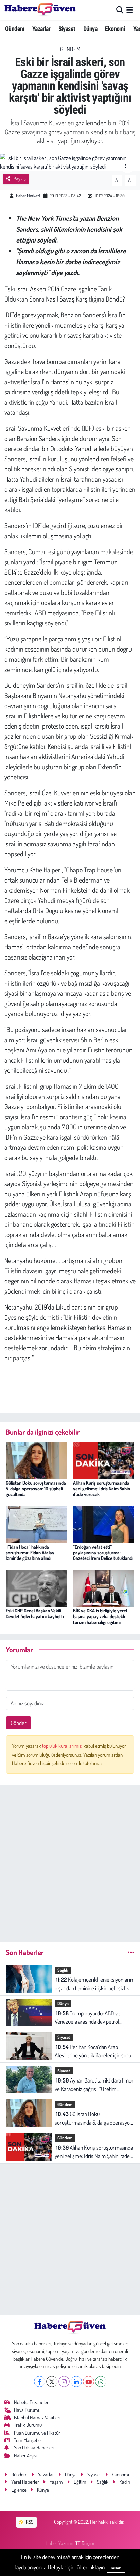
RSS (29, 2522)
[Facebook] (40, 2381)
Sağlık (63, 1970)
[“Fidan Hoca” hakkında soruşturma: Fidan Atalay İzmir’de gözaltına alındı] (37, 1523)
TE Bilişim (85, 2543)
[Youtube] (89, 2381)
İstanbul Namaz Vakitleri (37, 2417)
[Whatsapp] (101, 2381)
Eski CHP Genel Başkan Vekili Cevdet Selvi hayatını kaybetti (35, 1613)
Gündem (15, 29)
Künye (43, 2490)
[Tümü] (131, 1952)
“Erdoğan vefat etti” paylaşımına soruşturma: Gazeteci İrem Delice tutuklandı (103, 1553)
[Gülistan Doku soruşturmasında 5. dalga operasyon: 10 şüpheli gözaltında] (37, 1460)
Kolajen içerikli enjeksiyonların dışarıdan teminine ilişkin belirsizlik (94, 1984)
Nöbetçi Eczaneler (31, 2402)
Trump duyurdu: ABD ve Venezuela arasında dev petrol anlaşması (87, 2018)
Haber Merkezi (28, 196)
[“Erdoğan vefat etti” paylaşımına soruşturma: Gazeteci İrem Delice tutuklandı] (104, 1523)
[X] (52, 2381)
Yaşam (56, 2482)
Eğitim (80, 2482)
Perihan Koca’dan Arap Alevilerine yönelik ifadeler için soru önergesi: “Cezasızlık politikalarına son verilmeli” (93, 2051)
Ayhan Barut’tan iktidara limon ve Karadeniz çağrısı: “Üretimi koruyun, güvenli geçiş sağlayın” (94, 2085)
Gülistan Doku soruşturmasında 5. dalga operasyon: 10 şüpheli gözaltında (36, 1488)
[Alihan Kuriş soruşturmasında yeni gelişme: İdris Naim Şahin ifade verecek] (104, 1460)
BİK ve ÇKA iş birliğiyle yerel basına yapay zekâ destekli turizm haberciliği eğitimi (100, 1616)
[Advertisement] (70, 1861)
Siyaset (67, 29)
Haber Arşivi (26, 2455)
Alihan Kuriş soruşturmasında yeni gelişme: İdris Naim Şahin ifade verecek (102, 1488)
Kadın (125, 2482)
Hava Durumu (27, 2410)
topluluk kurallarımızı (63, 1746)
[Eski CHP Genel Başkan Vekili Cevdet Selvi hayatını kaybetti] (37, 1587)
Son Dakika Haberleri (34, 2448)
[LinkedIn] (76, 2381)
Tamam (116, 2568)
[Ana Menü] (130, 10)
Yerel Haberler (25, 2482)
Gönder (19, 1723)
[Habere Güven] (40, 10)
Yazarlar (41, 29)
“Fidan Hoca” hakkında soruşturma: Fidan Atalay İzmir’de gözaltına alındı (30, 1553)
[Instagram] (64, 2381)
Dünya (90, 29)
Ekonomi (115, 29)
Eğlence (19, 2490)
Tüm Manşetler (28, 2440)
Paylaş (20, 179)
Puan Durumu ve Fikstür (37, 2433)
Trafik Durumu (28, 2425)
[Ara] (120, 10)
